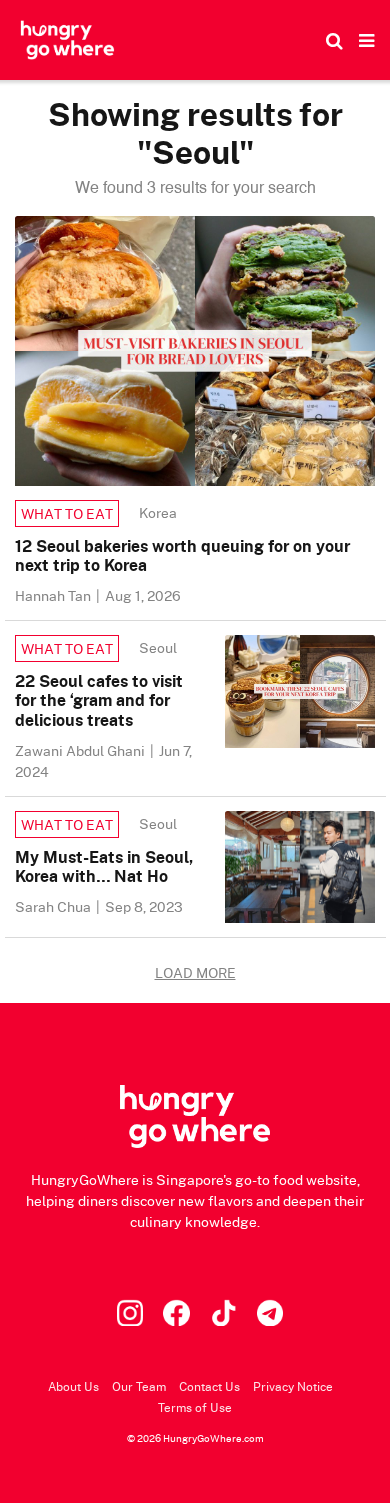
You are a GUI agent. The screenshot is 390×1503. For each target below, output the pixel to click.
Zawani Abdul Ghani (81, 750)
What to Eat (67, 513)
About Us (73, 1386)
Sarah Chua (54, 906)
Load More (195, 972)
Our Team (139, 1386)
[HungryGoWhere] (67, 40)
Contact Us (209, 1386)
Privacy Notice (293, 1386)
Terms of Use (195, 1407)
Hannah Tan (54, 595)
